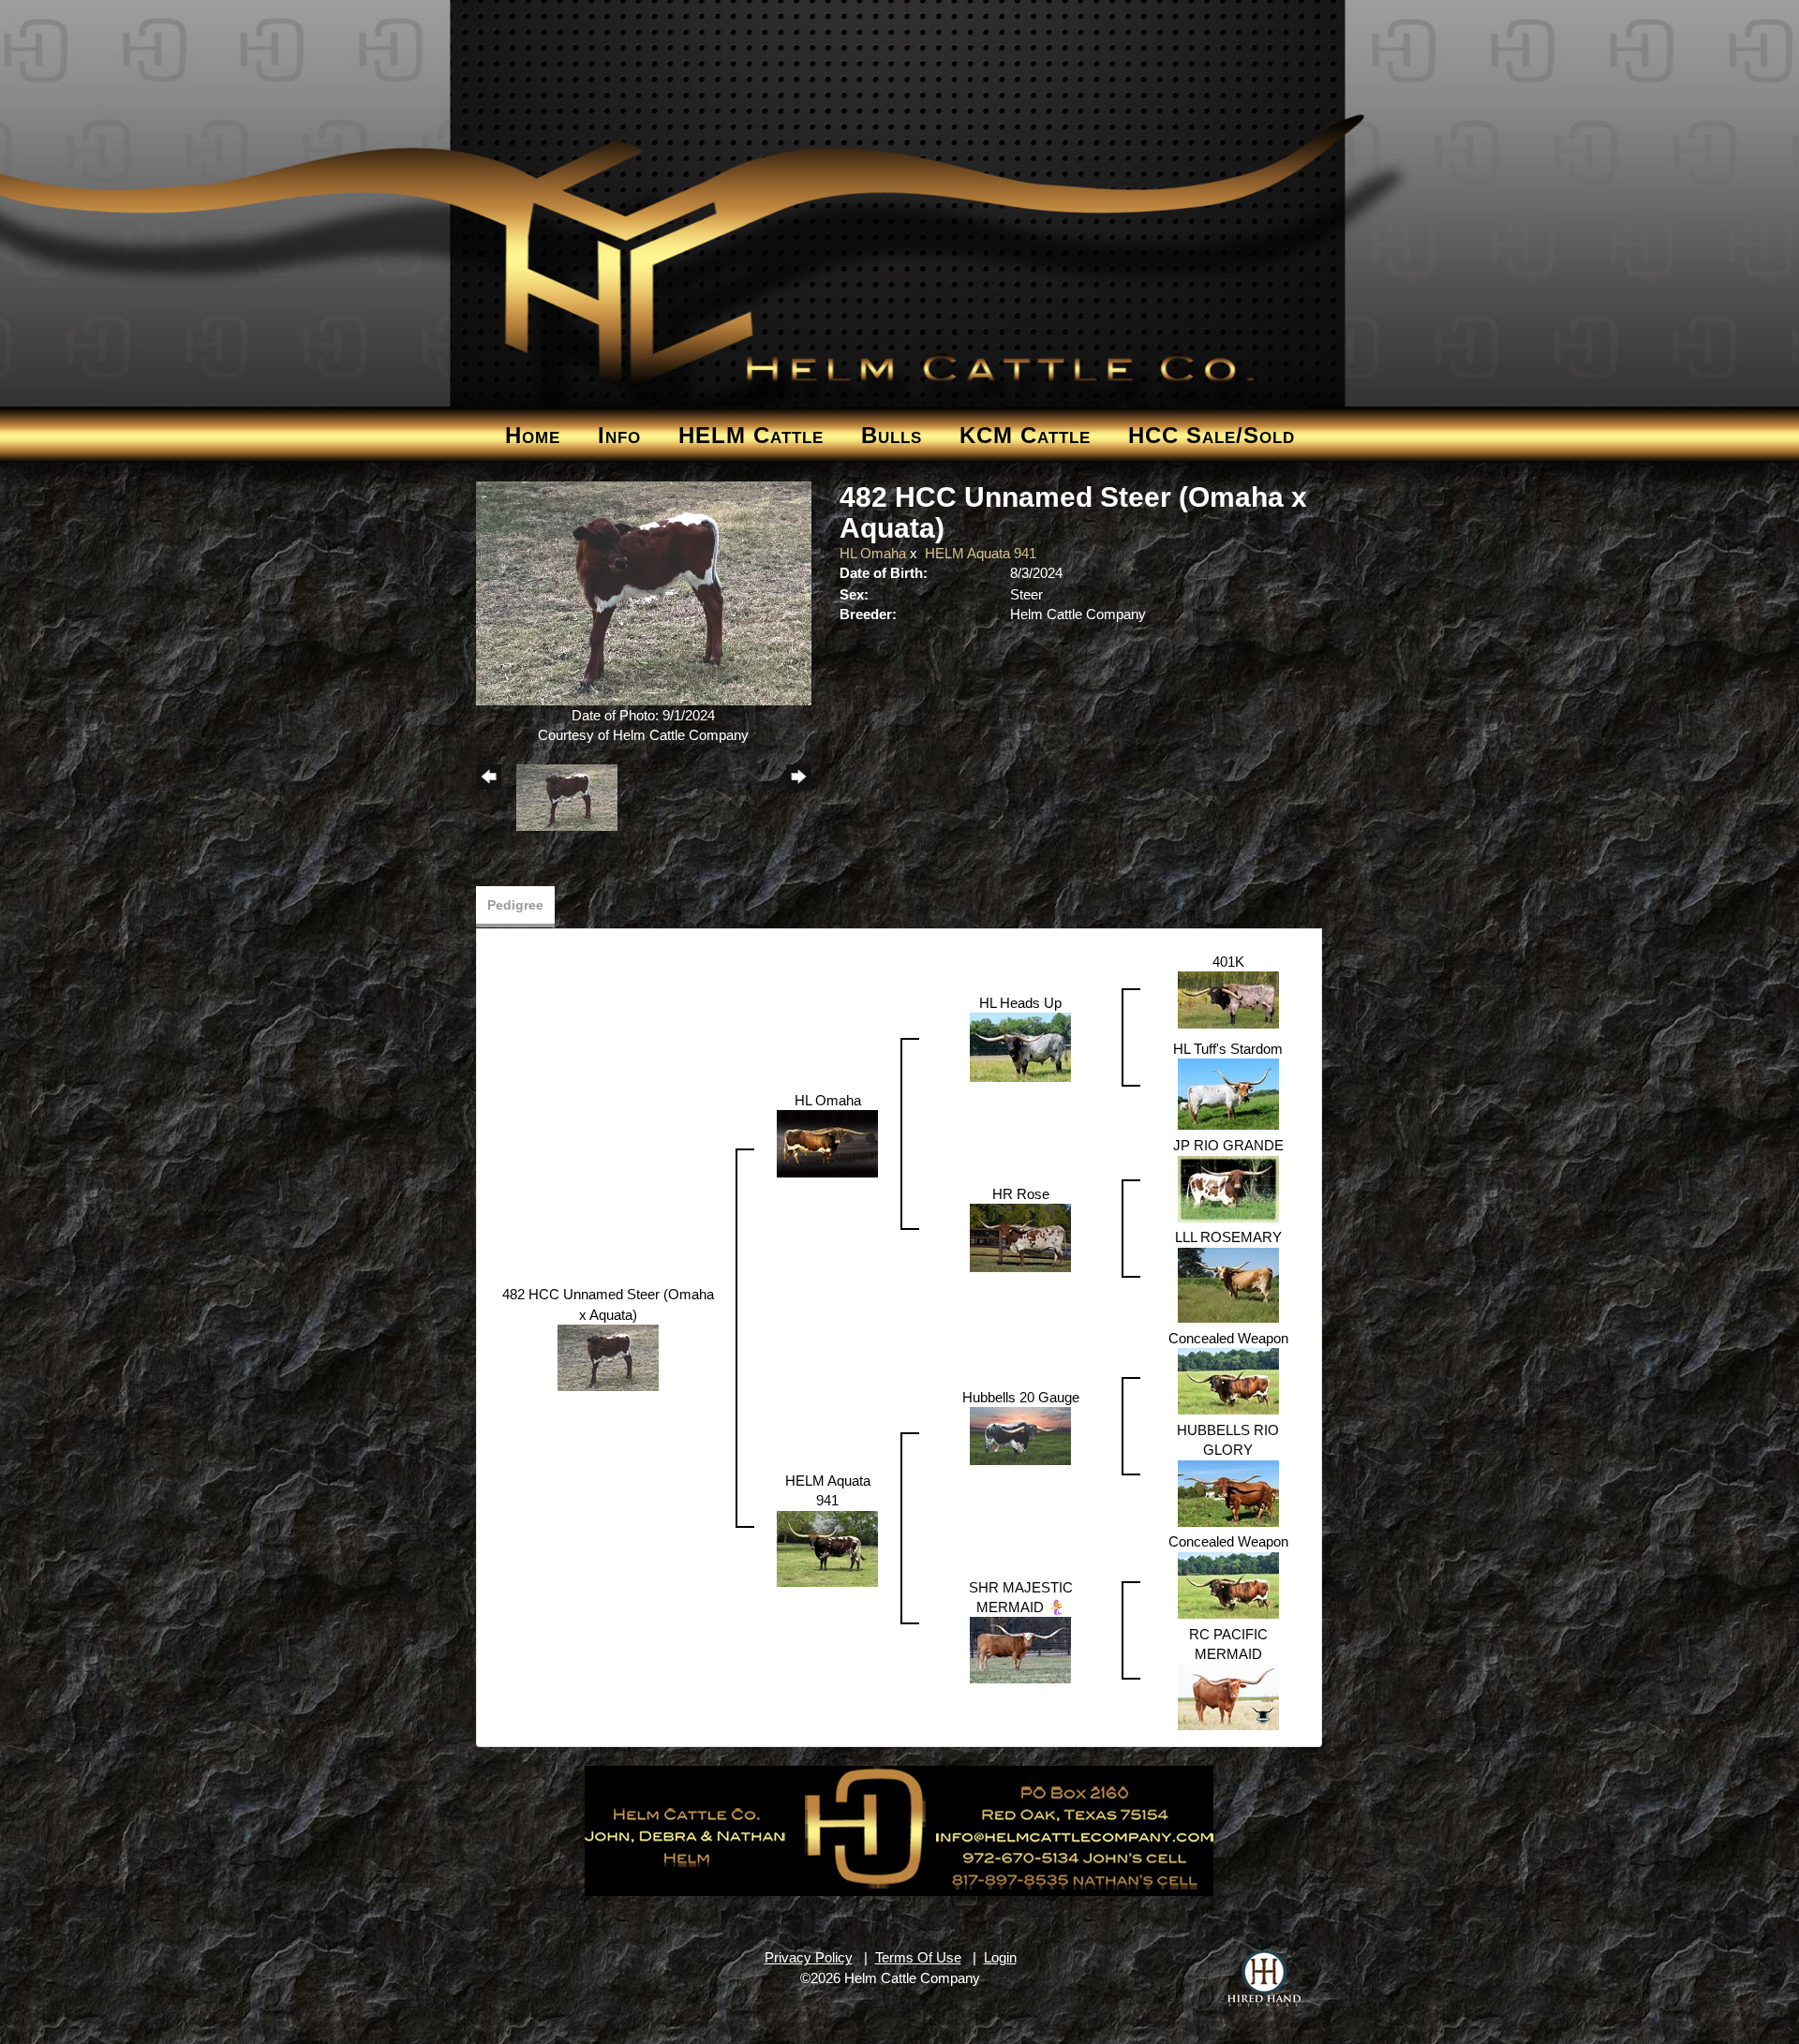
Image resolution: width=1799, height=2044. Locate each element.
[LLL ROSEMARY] (1228, 1284)
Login (1000, 1957)
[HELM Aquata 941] (827, 1547)
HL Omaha (873, 553)
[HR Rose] (1020, 1237)
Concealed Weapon (1228, 1338)
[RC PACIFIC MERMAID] (1228, 1696)
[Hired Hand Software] (1264, 1978)
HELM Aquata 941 (981, 553)
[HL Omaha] (827, 1142)
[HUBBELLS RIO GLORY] (1228, 1492)
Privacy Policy (809, 1957)
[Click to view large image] (644, 592)
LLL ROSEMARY (1228, 1237)
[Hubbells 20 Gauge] (1020, 1435)
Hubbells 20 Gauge (1021, 1397)
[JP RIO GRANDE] (1228, 1187)
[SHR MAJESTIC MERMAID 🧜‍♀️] (1020, 1649)
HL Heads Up (1020, 1003)
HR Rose (1021, 1194)
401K (1228, 962)
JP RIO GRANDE (1228, 1145)
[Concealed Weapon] (1228, 1379)
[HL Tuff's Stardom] (1228, 1093)
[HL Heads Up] (1020, 1046)
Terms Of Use (918, 1957)
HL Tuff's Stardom (1228, 1049)
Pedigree (515, 905)
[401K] (1228, 999)
